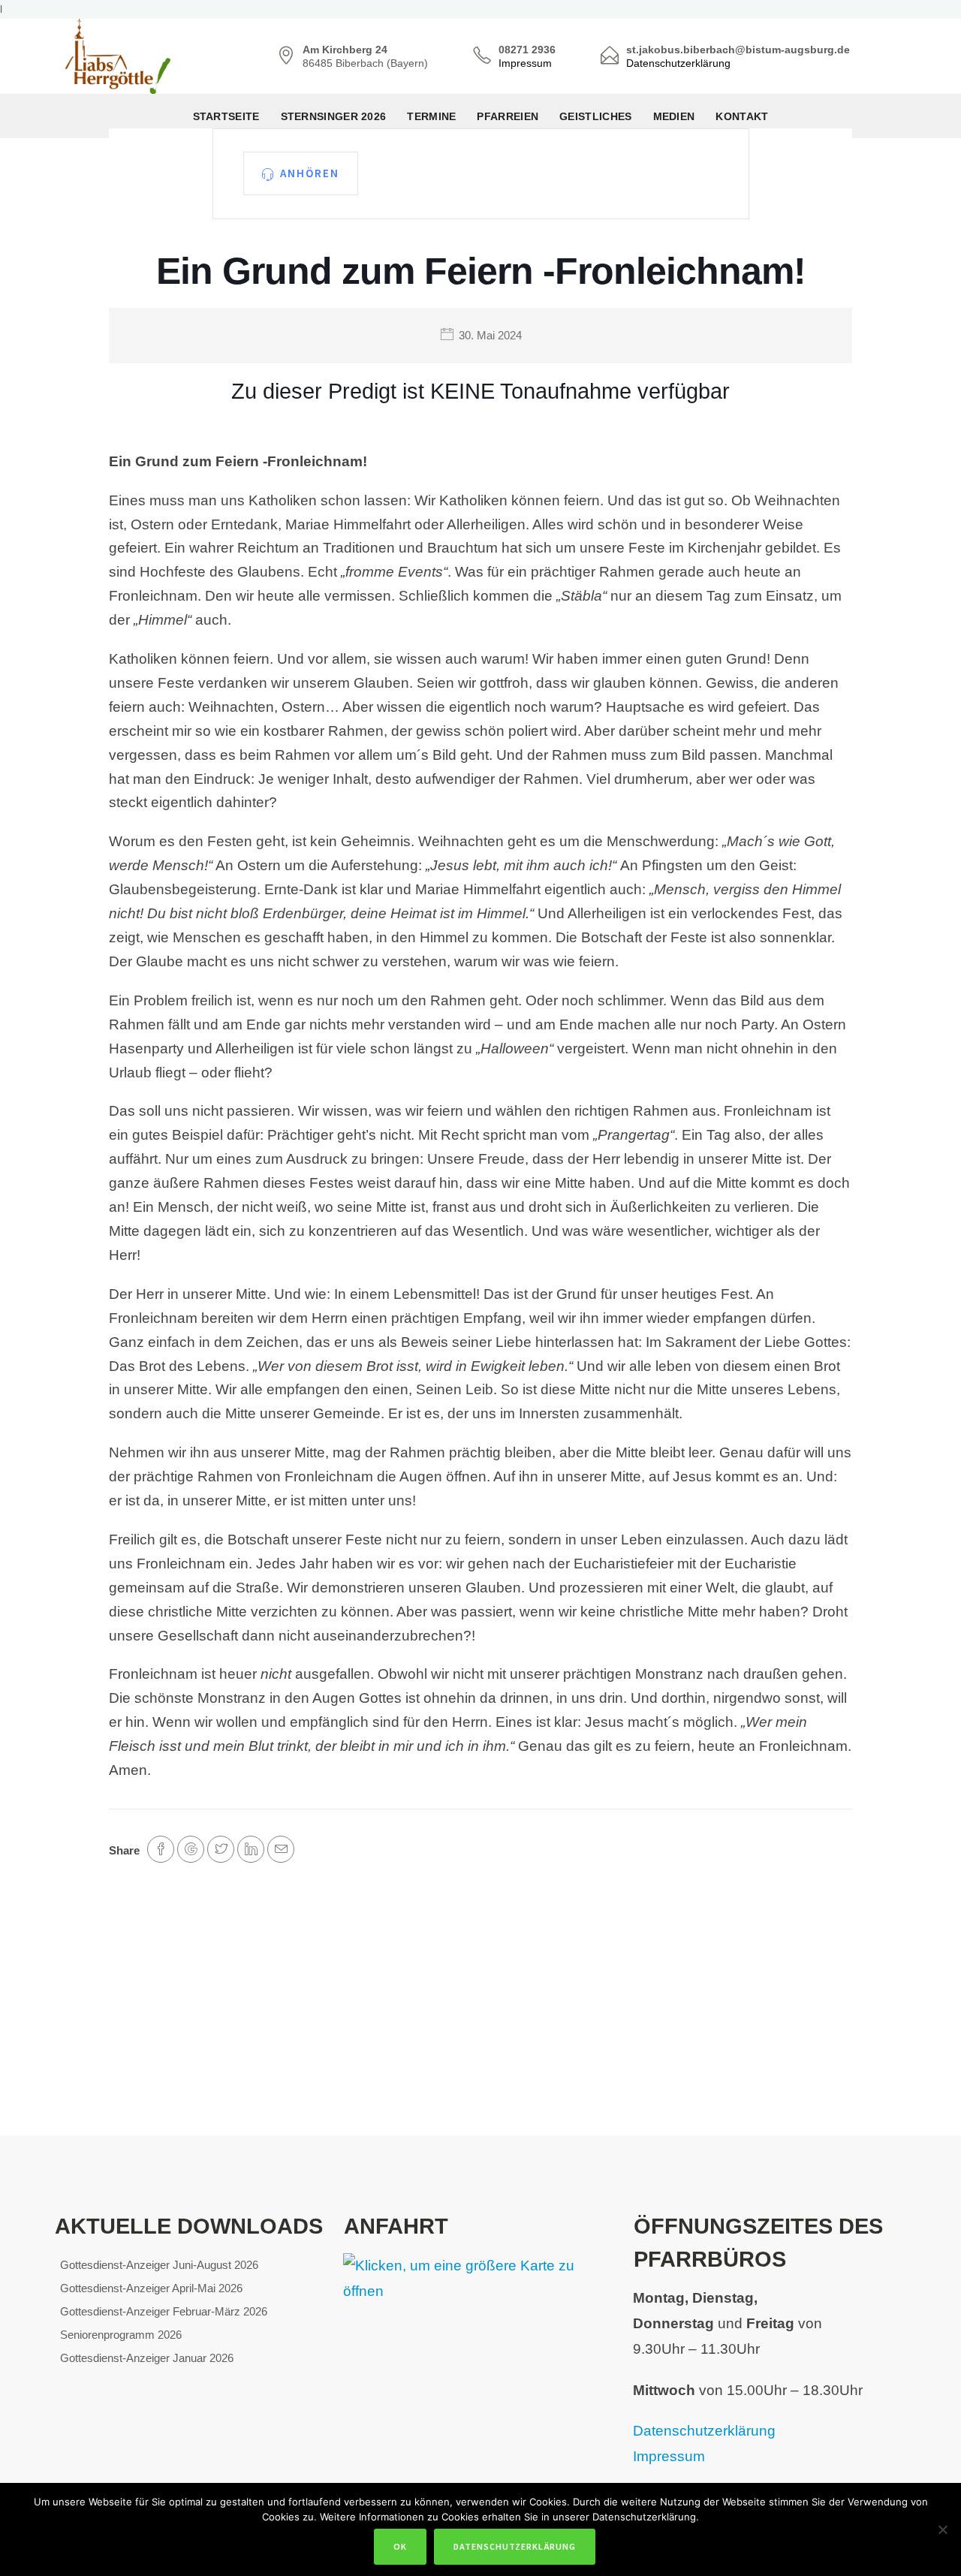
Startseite (226, 116)
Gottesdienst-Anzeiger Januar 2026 (147, 2358)
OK (400, 2546)
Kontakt (742, 116)
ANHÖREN (310, 173)
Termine (431, 116)
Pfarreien (508, 116)
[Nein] (942, 2529)
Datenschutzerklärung (678, 63)
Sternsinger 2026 (334, 116)
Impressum (525, 63)
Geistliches (595, 116)
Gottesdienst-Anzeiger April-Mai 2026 (151, 2288)
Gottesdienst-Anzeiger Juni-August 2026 (159, 2265)
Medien (674, 116)
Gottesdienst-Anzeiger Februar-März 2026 (164, 2311)
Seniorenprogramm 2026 (121, 2335)
